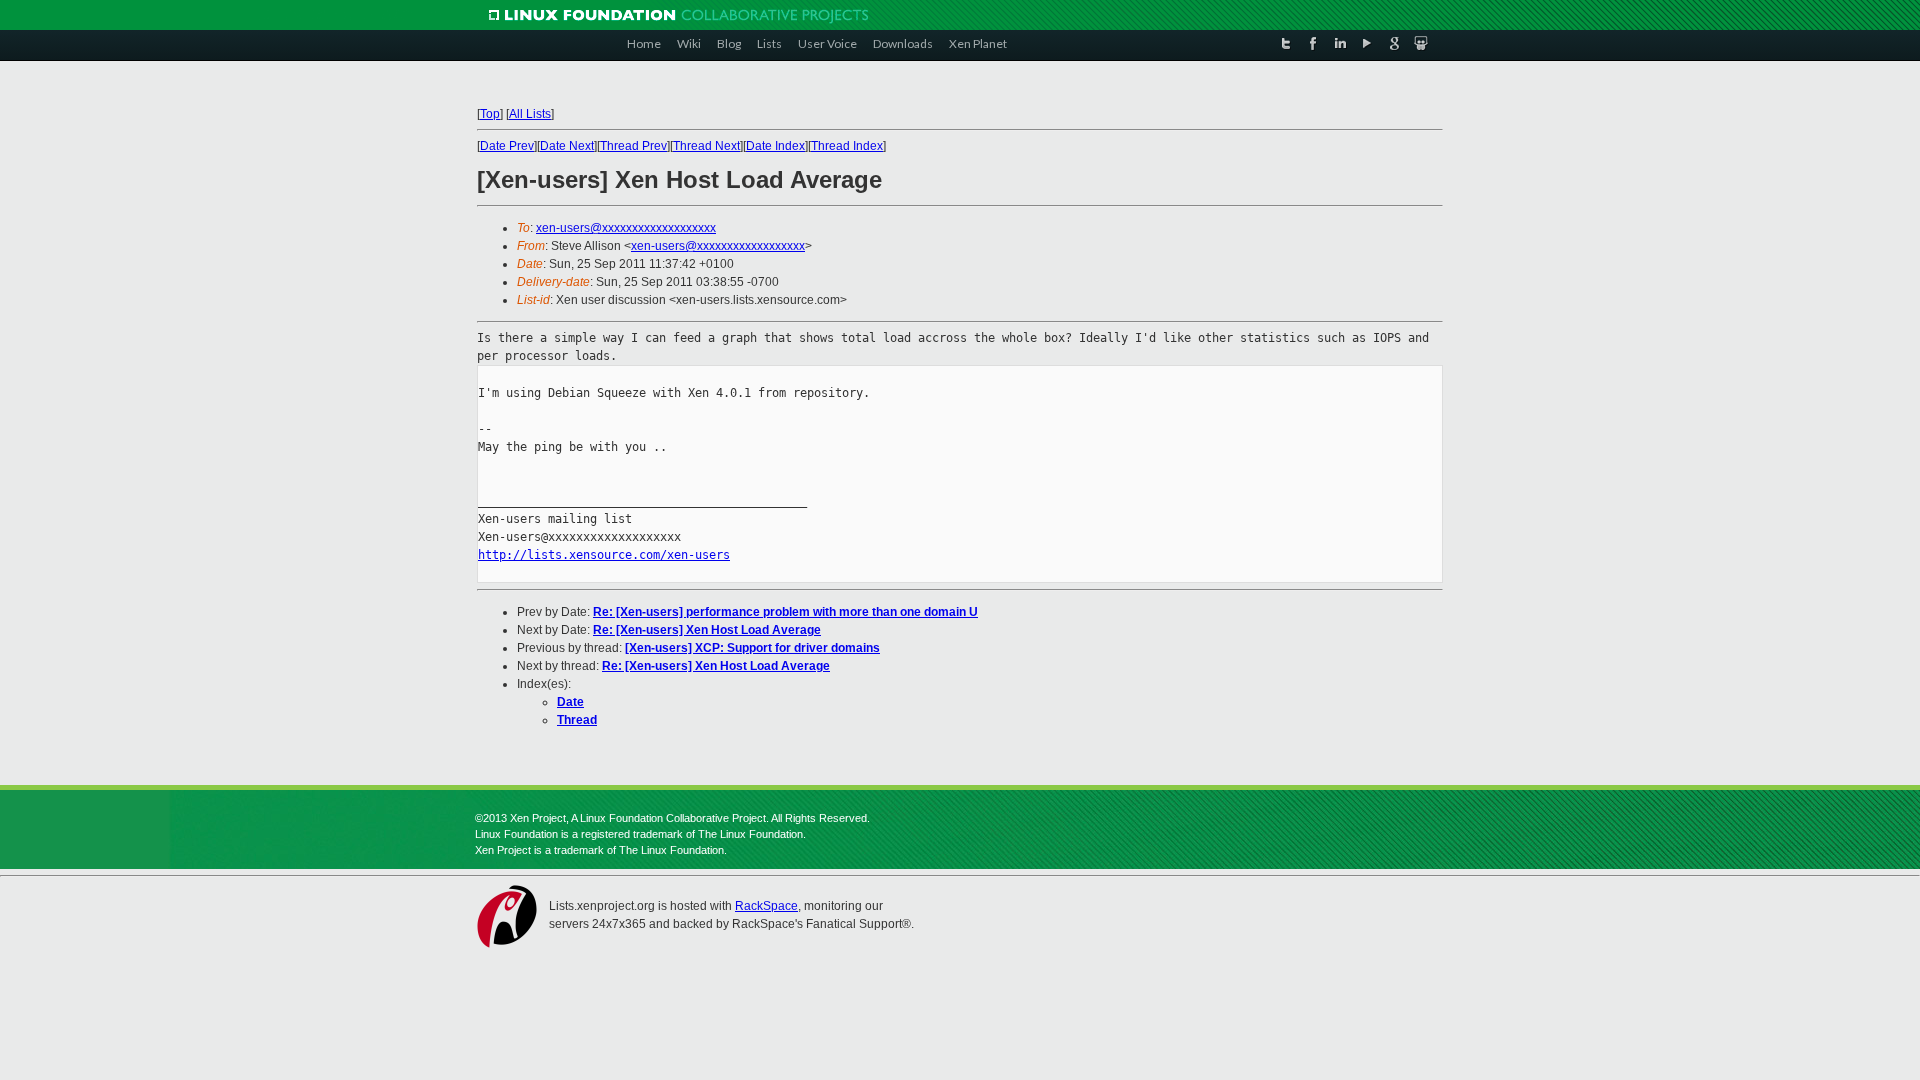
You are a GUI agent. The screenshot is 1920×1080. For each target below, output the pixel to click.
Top (490, 114)
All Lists (530, 114)
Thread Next (706, 146)
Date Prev (507, 146)
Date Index (775, 146)
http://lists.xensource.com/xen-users (604, 555)
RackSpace (766, 906)
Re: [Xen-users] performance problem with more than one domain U (785, 612)
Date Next (567, 146)
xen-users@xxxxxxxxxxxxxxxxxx (718, 246)
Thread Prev (633, 146)
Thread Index (847, 146)
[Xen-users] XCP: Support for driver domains (752, 648)
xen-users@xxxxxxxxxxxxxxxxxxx (626, 228)
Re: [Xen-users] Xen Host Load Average (707, 630)
